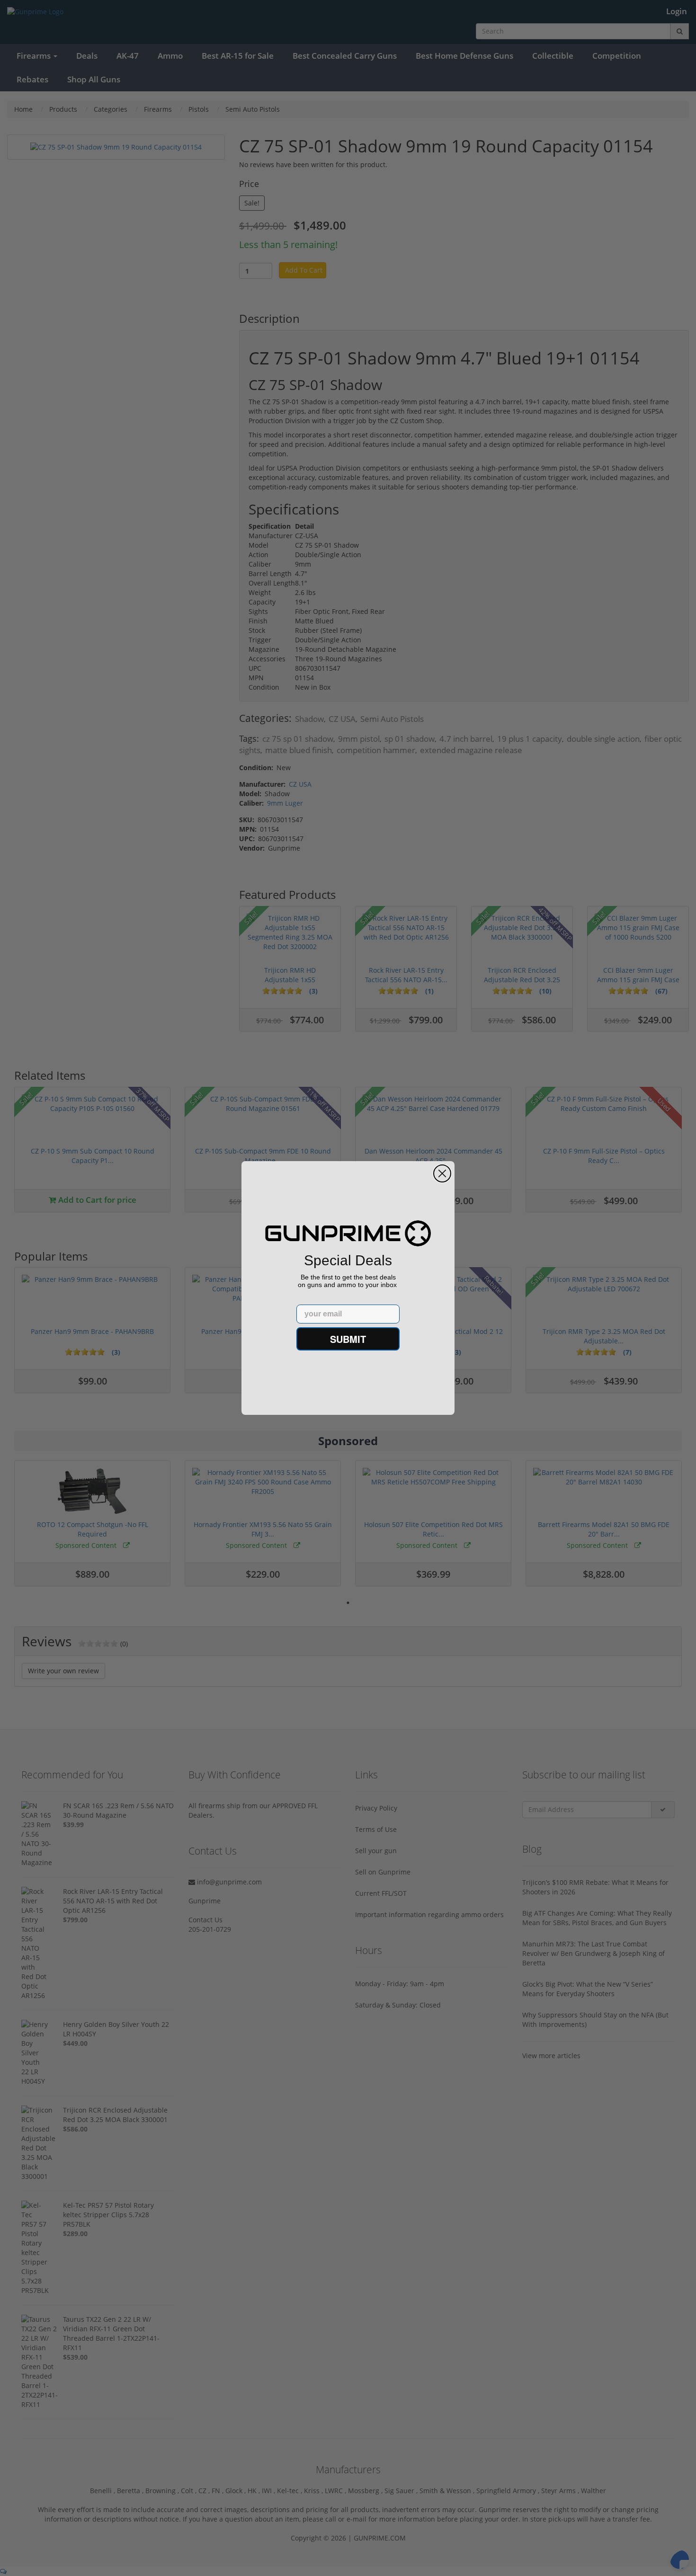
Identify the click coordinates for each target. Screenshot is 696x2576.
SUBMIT (348, 1339)
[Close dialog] (442, 1173)
